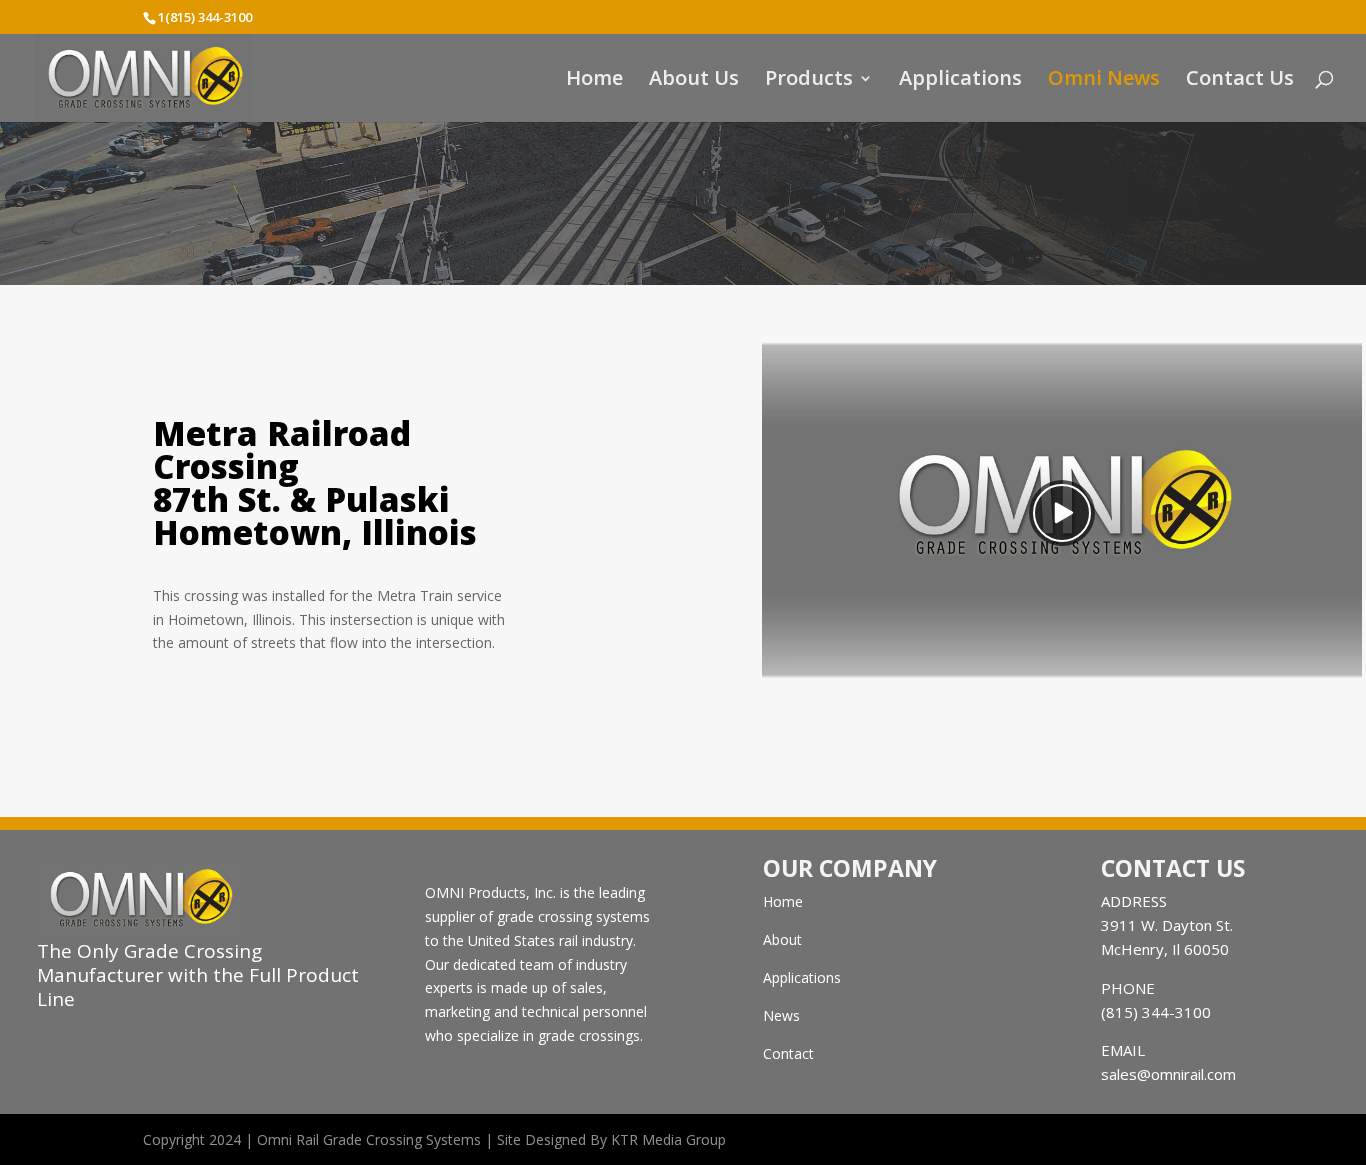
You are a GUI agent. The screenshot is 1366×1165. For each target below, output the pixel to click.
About (782, 939)
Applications (960, 81)
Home (594, 81)
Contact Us (1240, 81)
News (781, 1015)
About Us (694, 81)
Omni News (1104, 81)
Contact (788, 1053)
